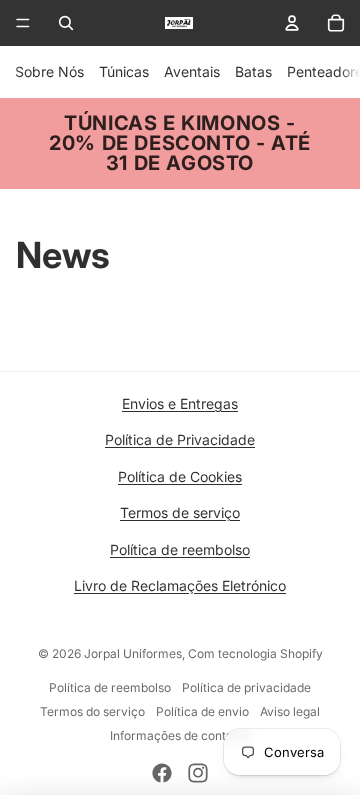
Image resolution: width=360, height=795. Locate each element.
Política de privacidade (246, 687)
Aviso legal (290, 711)
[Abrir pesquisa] (66, 23)
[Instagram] (198, 773)
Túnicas (124, 71)
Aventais (192, 71)
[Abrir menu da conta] (292, 23)
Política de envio (202, 711)
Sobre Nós (49, 71)
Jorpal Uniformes (133, 653)
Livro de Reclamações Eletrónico (180, 585)
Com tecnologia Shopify (255, 653)
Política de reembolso (180, 549)
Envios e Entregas (180, 403)
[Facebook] (162, 773)
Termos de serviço (180, 512)
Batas (253, 71)
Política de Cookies (180, 476)
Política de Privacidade (180, 439)
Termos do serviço (92, 711)
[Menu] (23, 23)
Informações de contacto (180, 735)
